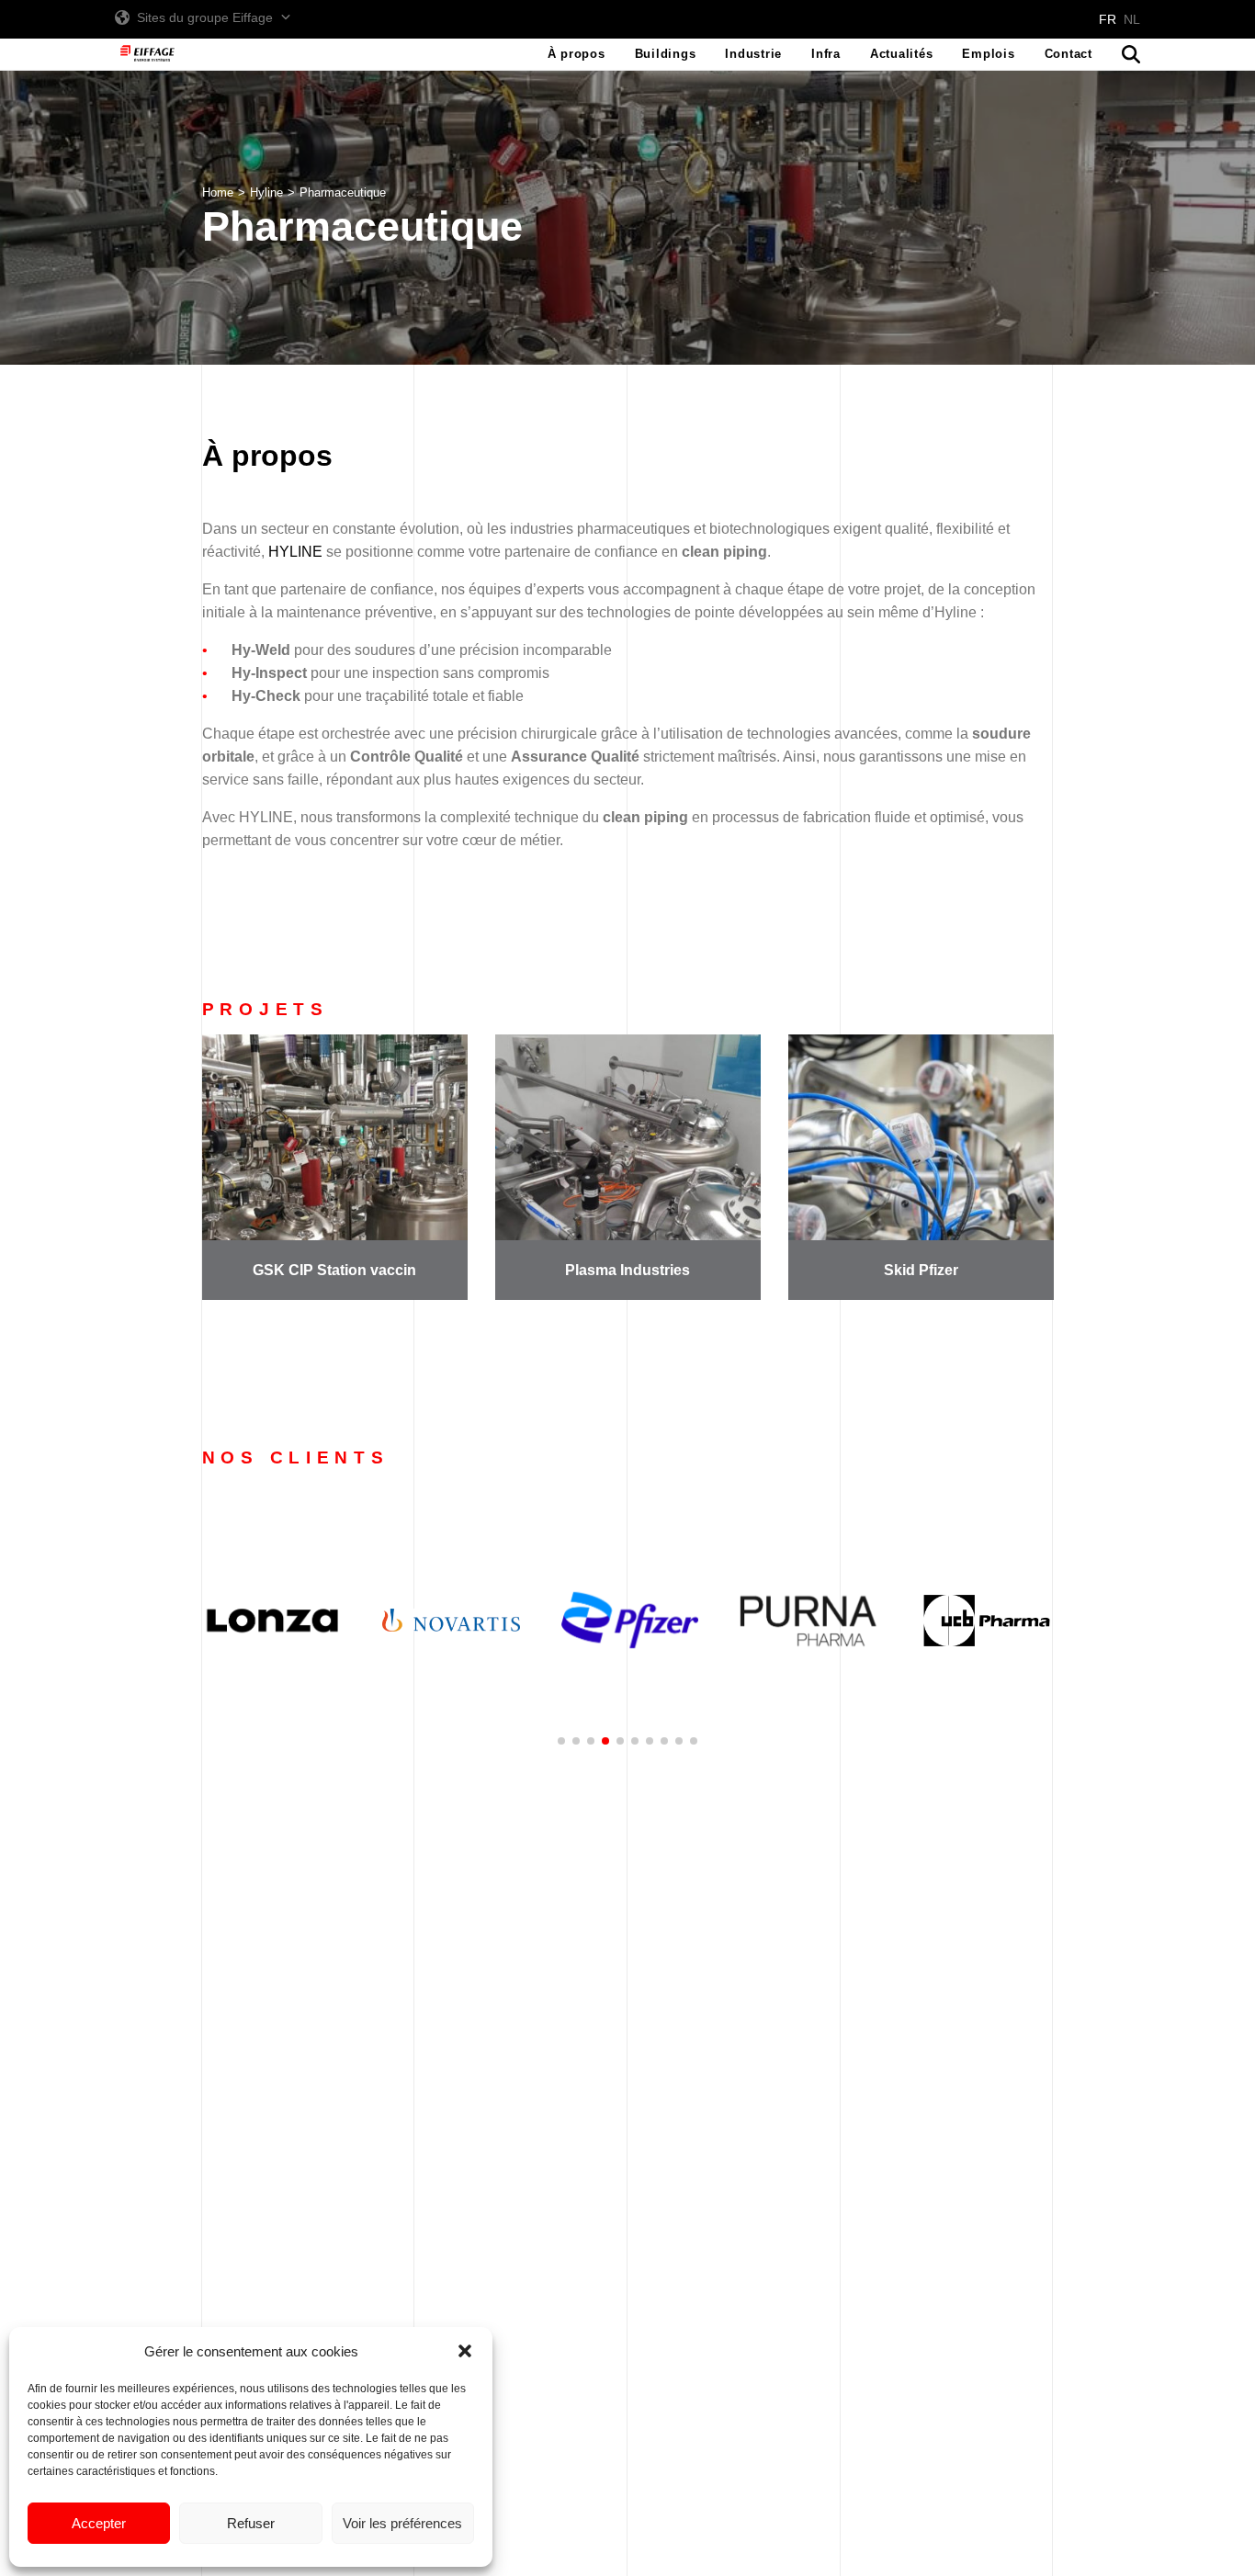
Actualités (902, 54)
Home (218, 192)
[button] (465, 2351)
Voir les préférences (402, 2523)
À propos (577, 54)
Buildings (666, 54)
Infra (826, 54)
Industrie (753, 54)
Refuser (251, 2523)
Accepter (99, 2523)
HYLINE (295, 552)
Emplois (988, 54)
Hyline (266, 192)
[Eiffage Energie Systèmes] (147, 54)
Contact (1068, 54)
